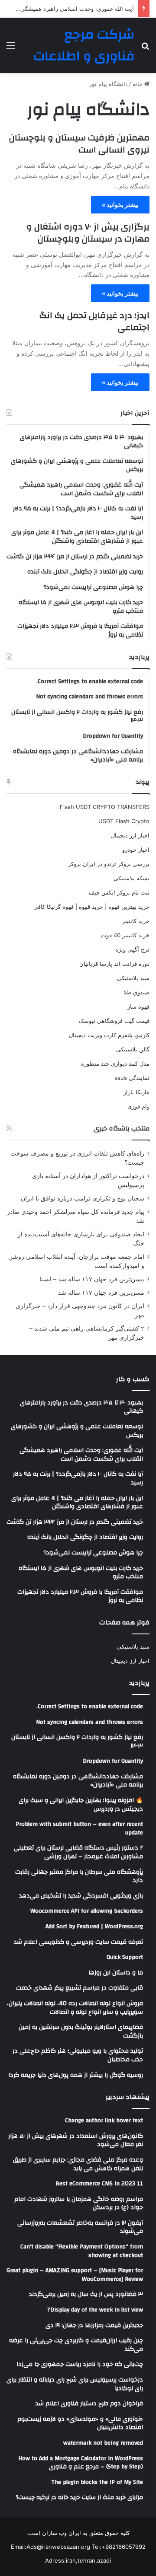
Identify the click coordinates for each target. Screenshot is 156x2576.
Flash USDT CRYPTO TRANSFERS (105, 807)
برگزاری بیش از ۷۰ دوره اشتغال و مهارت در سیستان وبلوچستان (88, 233)
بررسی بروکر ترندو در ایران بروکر (109, 864)
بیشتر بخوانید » (120, 205)
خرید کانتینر (136, 921)
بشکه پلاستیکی (132, 878)
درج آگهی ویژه (132, 949)
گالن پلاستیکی (133, 1049)
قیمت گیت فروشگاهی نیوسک (114, 1021)
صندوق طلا (136, 992)
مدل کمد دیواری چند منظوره (115, 1064)
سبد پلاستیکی (133, 978)
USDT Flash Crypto (124, 821)
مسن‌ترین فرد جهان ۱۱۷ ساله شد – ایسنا (92, 1279)
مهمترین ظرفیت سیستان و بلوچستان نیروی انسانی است (79, 144)
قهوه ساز (138, 1006)
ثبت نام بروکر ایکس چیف (119, 892)
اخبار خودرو (136, 850)
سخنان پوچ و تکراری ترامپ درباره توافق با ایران (83, 1198)
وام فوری (138, 1106)
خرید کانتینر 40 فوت (125, 935)
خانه (138, 84)
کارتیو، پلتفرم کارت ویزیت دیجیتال (109, 1035)
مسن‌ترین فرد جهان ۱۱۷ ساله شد (101, 1293)
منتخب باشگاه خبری (122, 1129)
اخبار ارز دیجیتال (130, 835)
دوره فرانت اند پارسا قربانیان (114, 964)
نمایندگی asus (132, 1078)
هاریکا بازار (136, 1092)
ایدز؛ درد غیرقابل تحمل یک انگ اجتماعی (94, 321)
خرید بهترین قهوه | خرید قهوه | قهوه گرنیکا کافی (91, 907)
